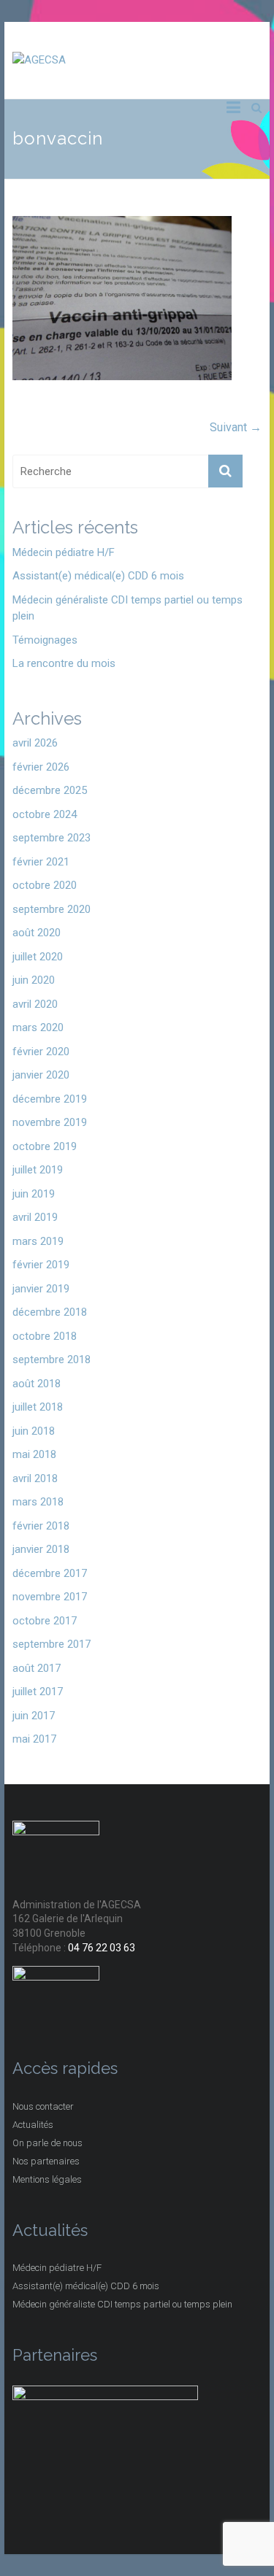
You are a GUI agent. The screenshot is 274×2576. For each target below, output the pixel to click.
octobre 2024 (45, 814)
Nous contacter (43, 2106)
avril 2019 (35, 1217)
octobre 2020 (45, 885)
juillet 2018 (38, 1407)
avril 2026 (35, 743)
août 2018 (37, 1384)
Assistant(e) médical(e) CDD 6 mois (98, 576)
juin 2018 (34, 1431)
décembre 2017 (50, 1573)
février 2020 (41, 1052)
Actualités (33, 2125)
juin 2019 (34, 1194)
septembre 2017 (52, 1644)
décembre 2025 (50, 790)
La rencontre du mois (64, 663)
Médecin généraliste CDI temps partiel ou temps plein (128, 608)
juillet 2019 (38, 1170)
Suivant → (236, 427)
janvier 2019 (41, 1289)
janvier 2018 (41, 1549)
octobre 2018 (45, 1336)
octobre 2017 (45, 1621)
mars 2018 (38, 1502)
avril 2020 (35, 1004)
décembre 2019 (50, 1099)
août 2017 (37, 1668)
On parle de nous (47, 2143)
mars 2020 (38, 1027)
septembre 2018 (52, 1360)
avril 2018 (35, 1478)
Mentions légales (47, 2179)
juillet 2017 (38, 1692)
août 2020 (37, 933)
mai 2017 (34, 1739)
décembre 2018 (50, 1312)
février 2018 (41, 1526)
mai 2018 (34, 1454)
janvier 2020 (41, 1075)
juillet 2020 (38, 957)
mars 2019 (38, 1241)
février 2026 (41, 767)
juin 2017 (34, 1716)
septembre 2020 (52, 909)
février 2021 (41, 862)
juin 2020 (34, 980)
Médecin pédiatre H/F (64, 552)
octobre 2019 (45, 1146)
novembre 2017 (50, 1597)
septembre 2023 (52, 838)
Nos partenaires (46, 2161)
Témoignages (45, 640)
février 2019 (41, 1265)
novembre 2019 (50, 1122)
